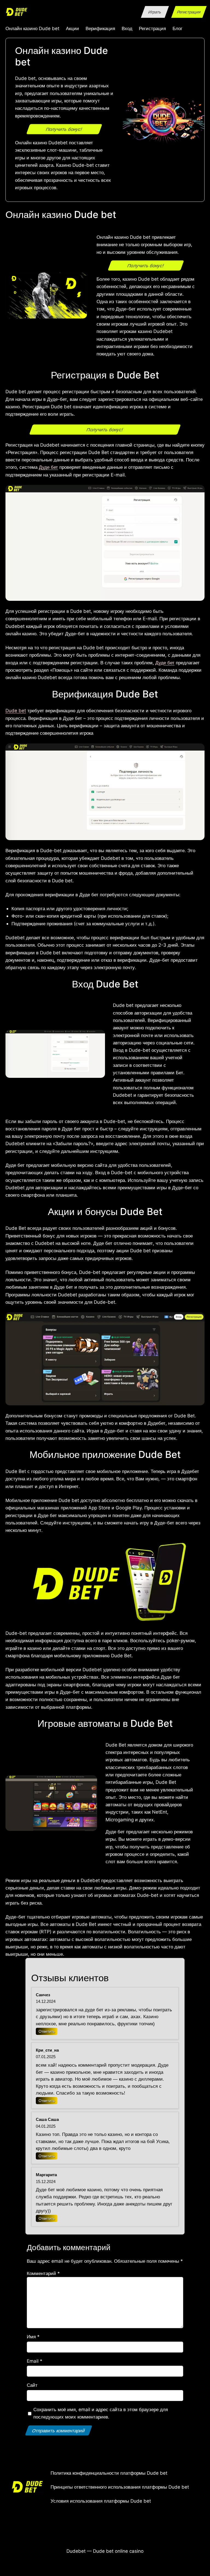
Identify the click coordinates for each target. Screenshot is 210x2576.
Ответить (47, 2031)
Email (35, 2361)
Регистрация (189, 12)
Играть (155, 12)
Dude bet (16, 710)
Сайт (32, 2385)
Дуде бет (48, 467)
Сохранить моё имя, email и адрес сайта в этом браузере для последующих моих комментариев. (101, 2413)
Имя (33, 2337)
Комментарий (43, 2273)
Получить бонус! (64, 129)
